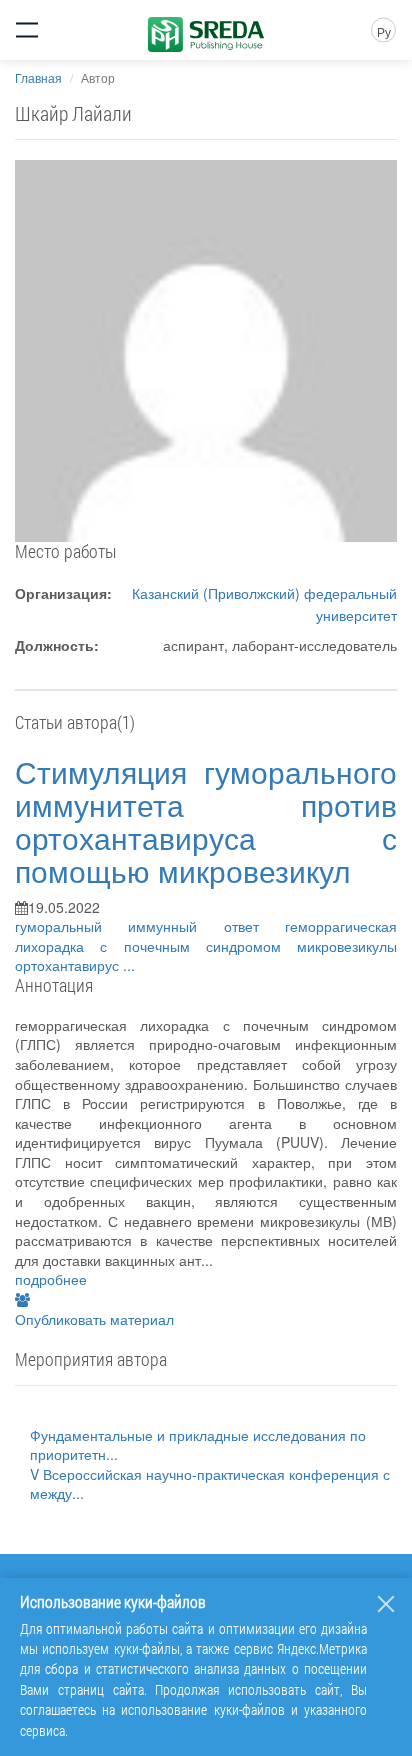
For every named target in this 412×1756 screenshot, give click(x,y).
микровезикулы (347, 946)
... (129, 965)
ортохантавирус (69, 965)
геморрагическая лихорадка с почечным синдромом (206, 936)
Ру (384, 31)
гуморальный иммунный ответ (150, 926)
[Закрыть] (386, 1604)
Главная (38, 77)
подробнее (51, 1279)
